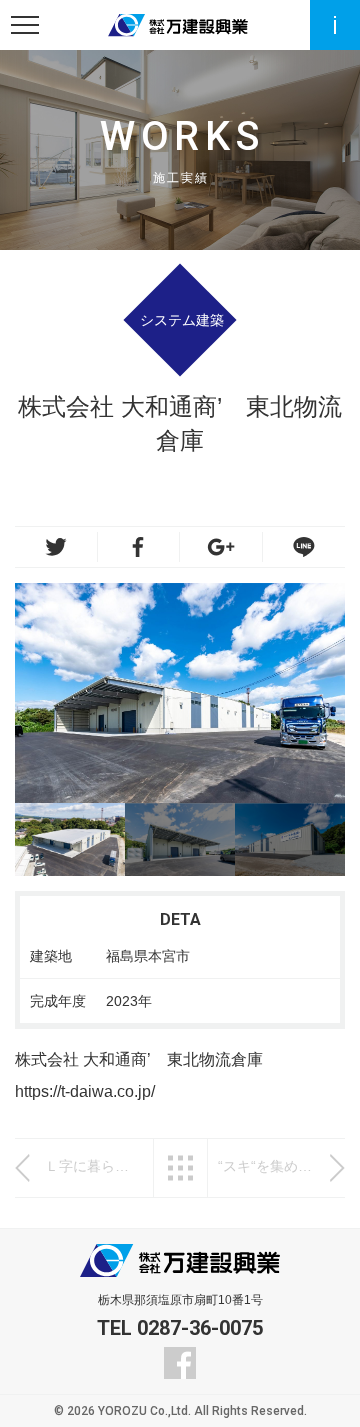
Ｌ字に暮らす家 (94, 1166)
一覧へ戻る (180, 1168)
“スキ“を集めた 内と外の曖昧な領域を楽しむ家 (267, 1166)
